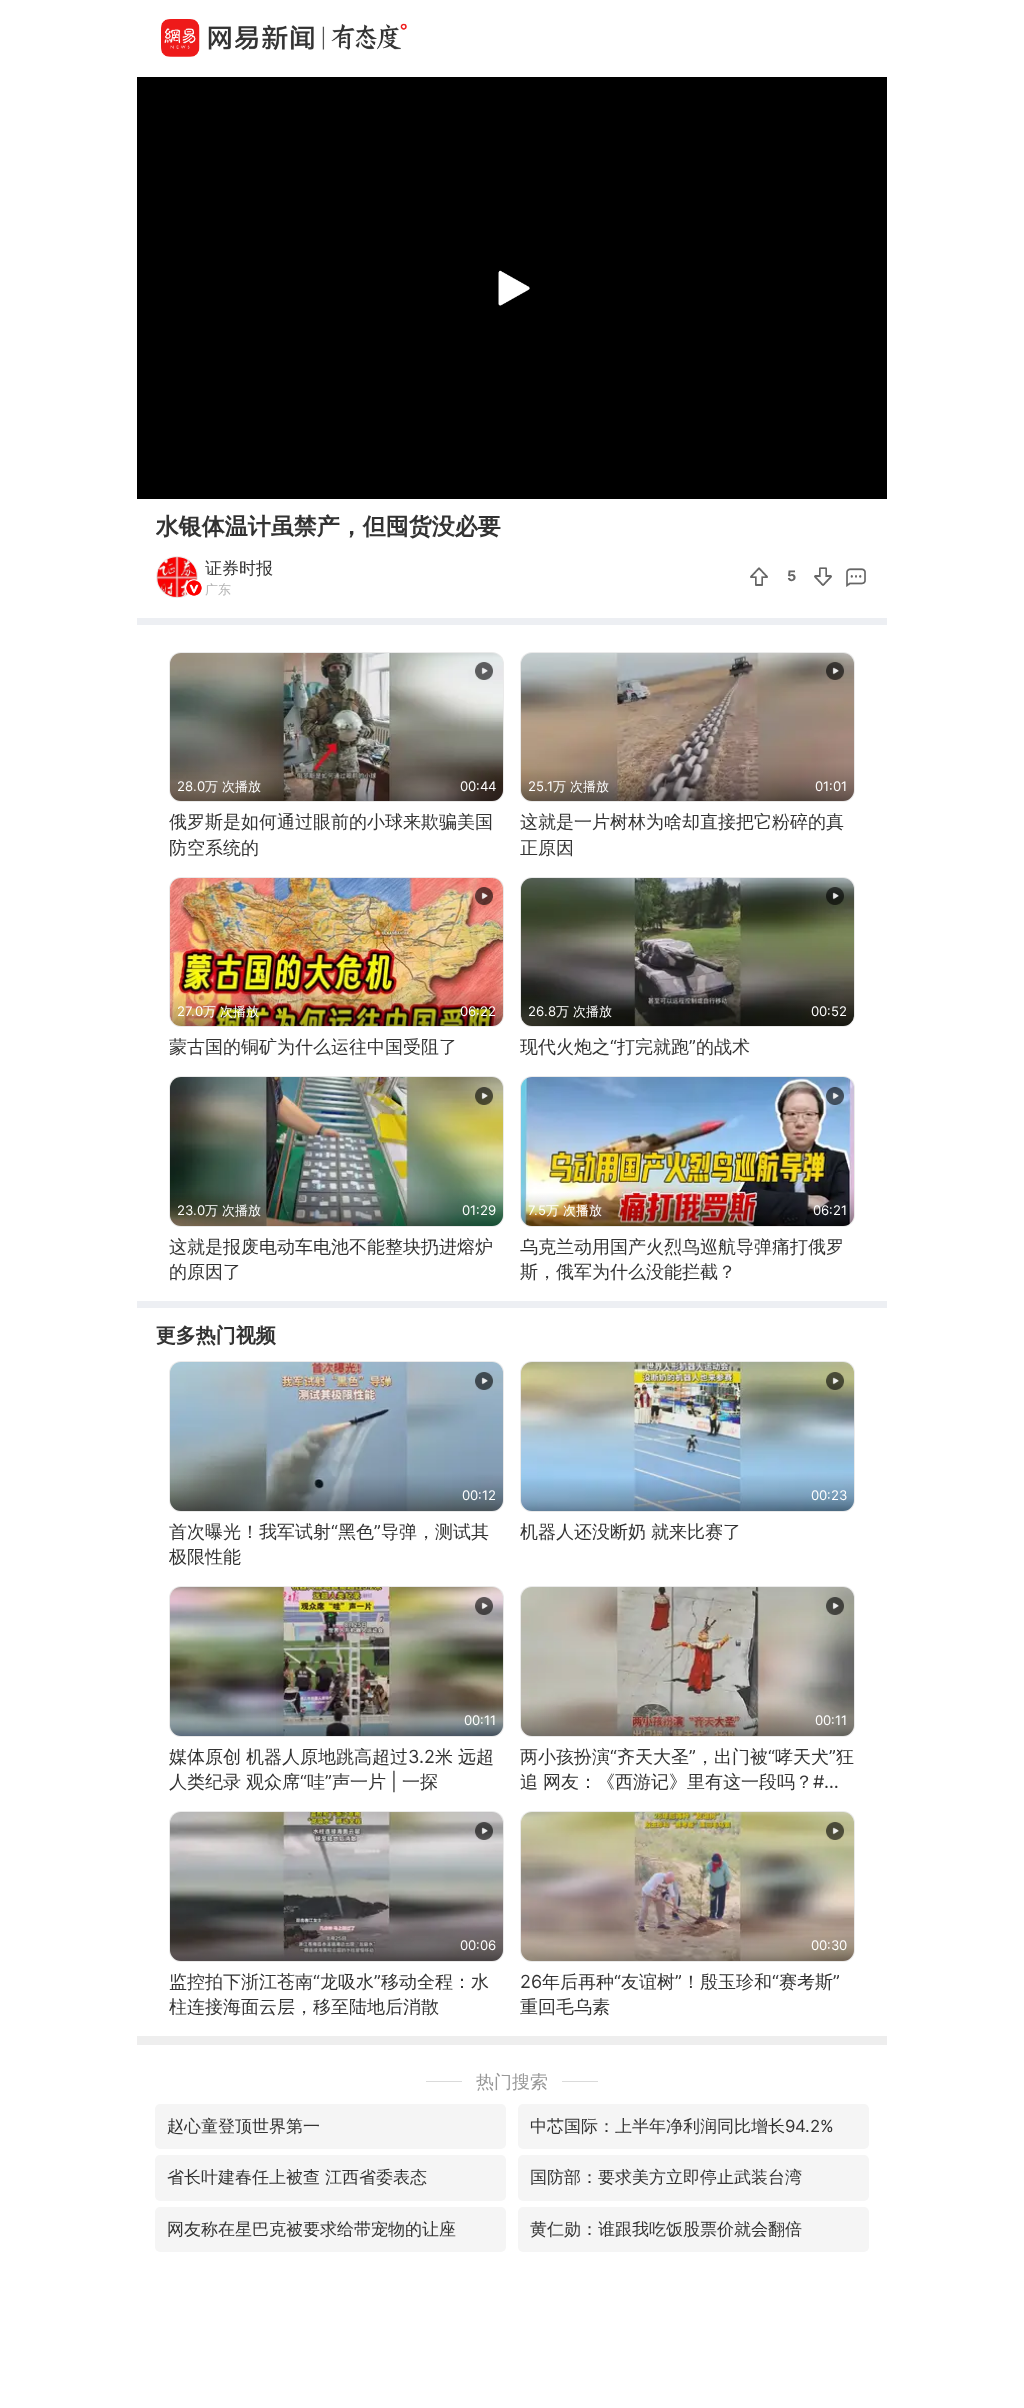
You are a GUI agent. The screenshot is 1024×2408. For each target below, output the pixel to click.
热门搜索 (512, 2081)
